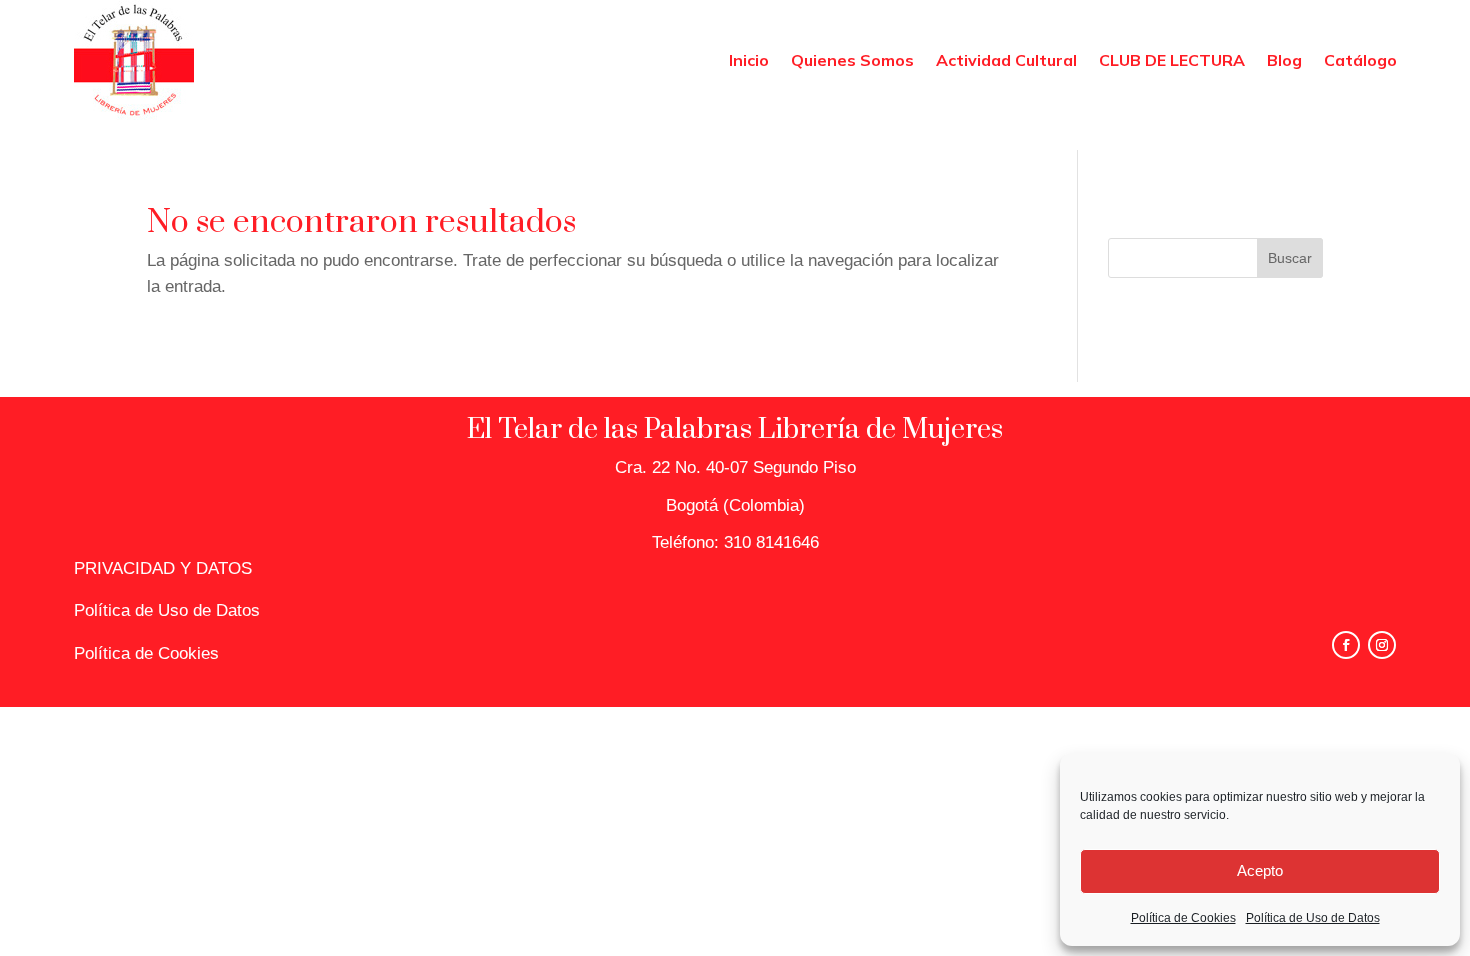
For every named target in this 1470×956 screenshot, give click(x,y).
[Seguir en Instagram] (1382, 645)
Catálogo (1360, 60)
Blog (1284, 60)
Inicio (749, 60)
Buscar (1290, 258)
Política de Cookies (1183, 918)
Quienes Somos (852, 60)
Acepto (1260, 870)
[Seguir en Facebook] (1346, 645)
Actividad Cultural (1006, 60)
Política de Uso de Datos (1313, 918)
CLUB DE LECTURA (1172, 60)
